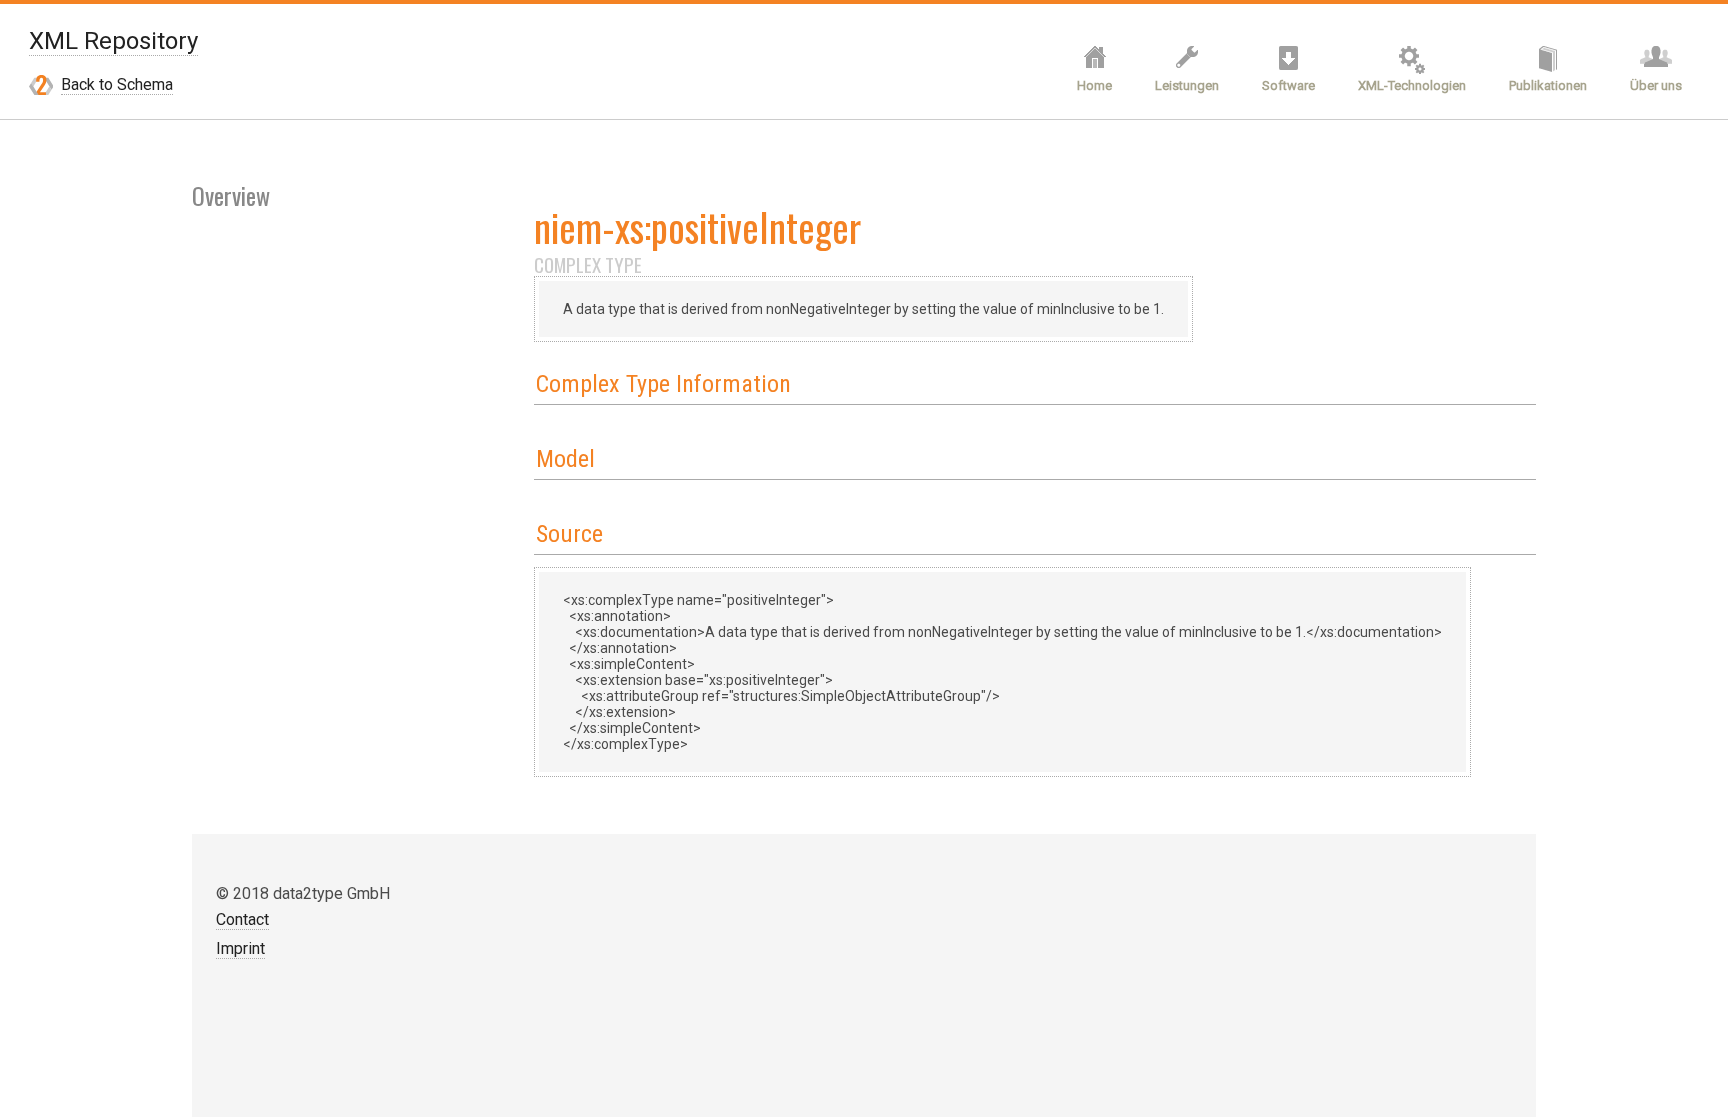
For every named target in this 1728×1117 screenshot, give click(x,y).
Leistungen (1187, 85)
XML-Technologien (1412, 85)
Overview (231, 195)
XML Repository (113, 41)
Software (1288, 85)
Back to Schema (117, 84)
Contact (242, 919)
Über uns (1656, 85)
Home (1094, 85)
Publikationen (1548, 85)
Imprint (240, 948)
